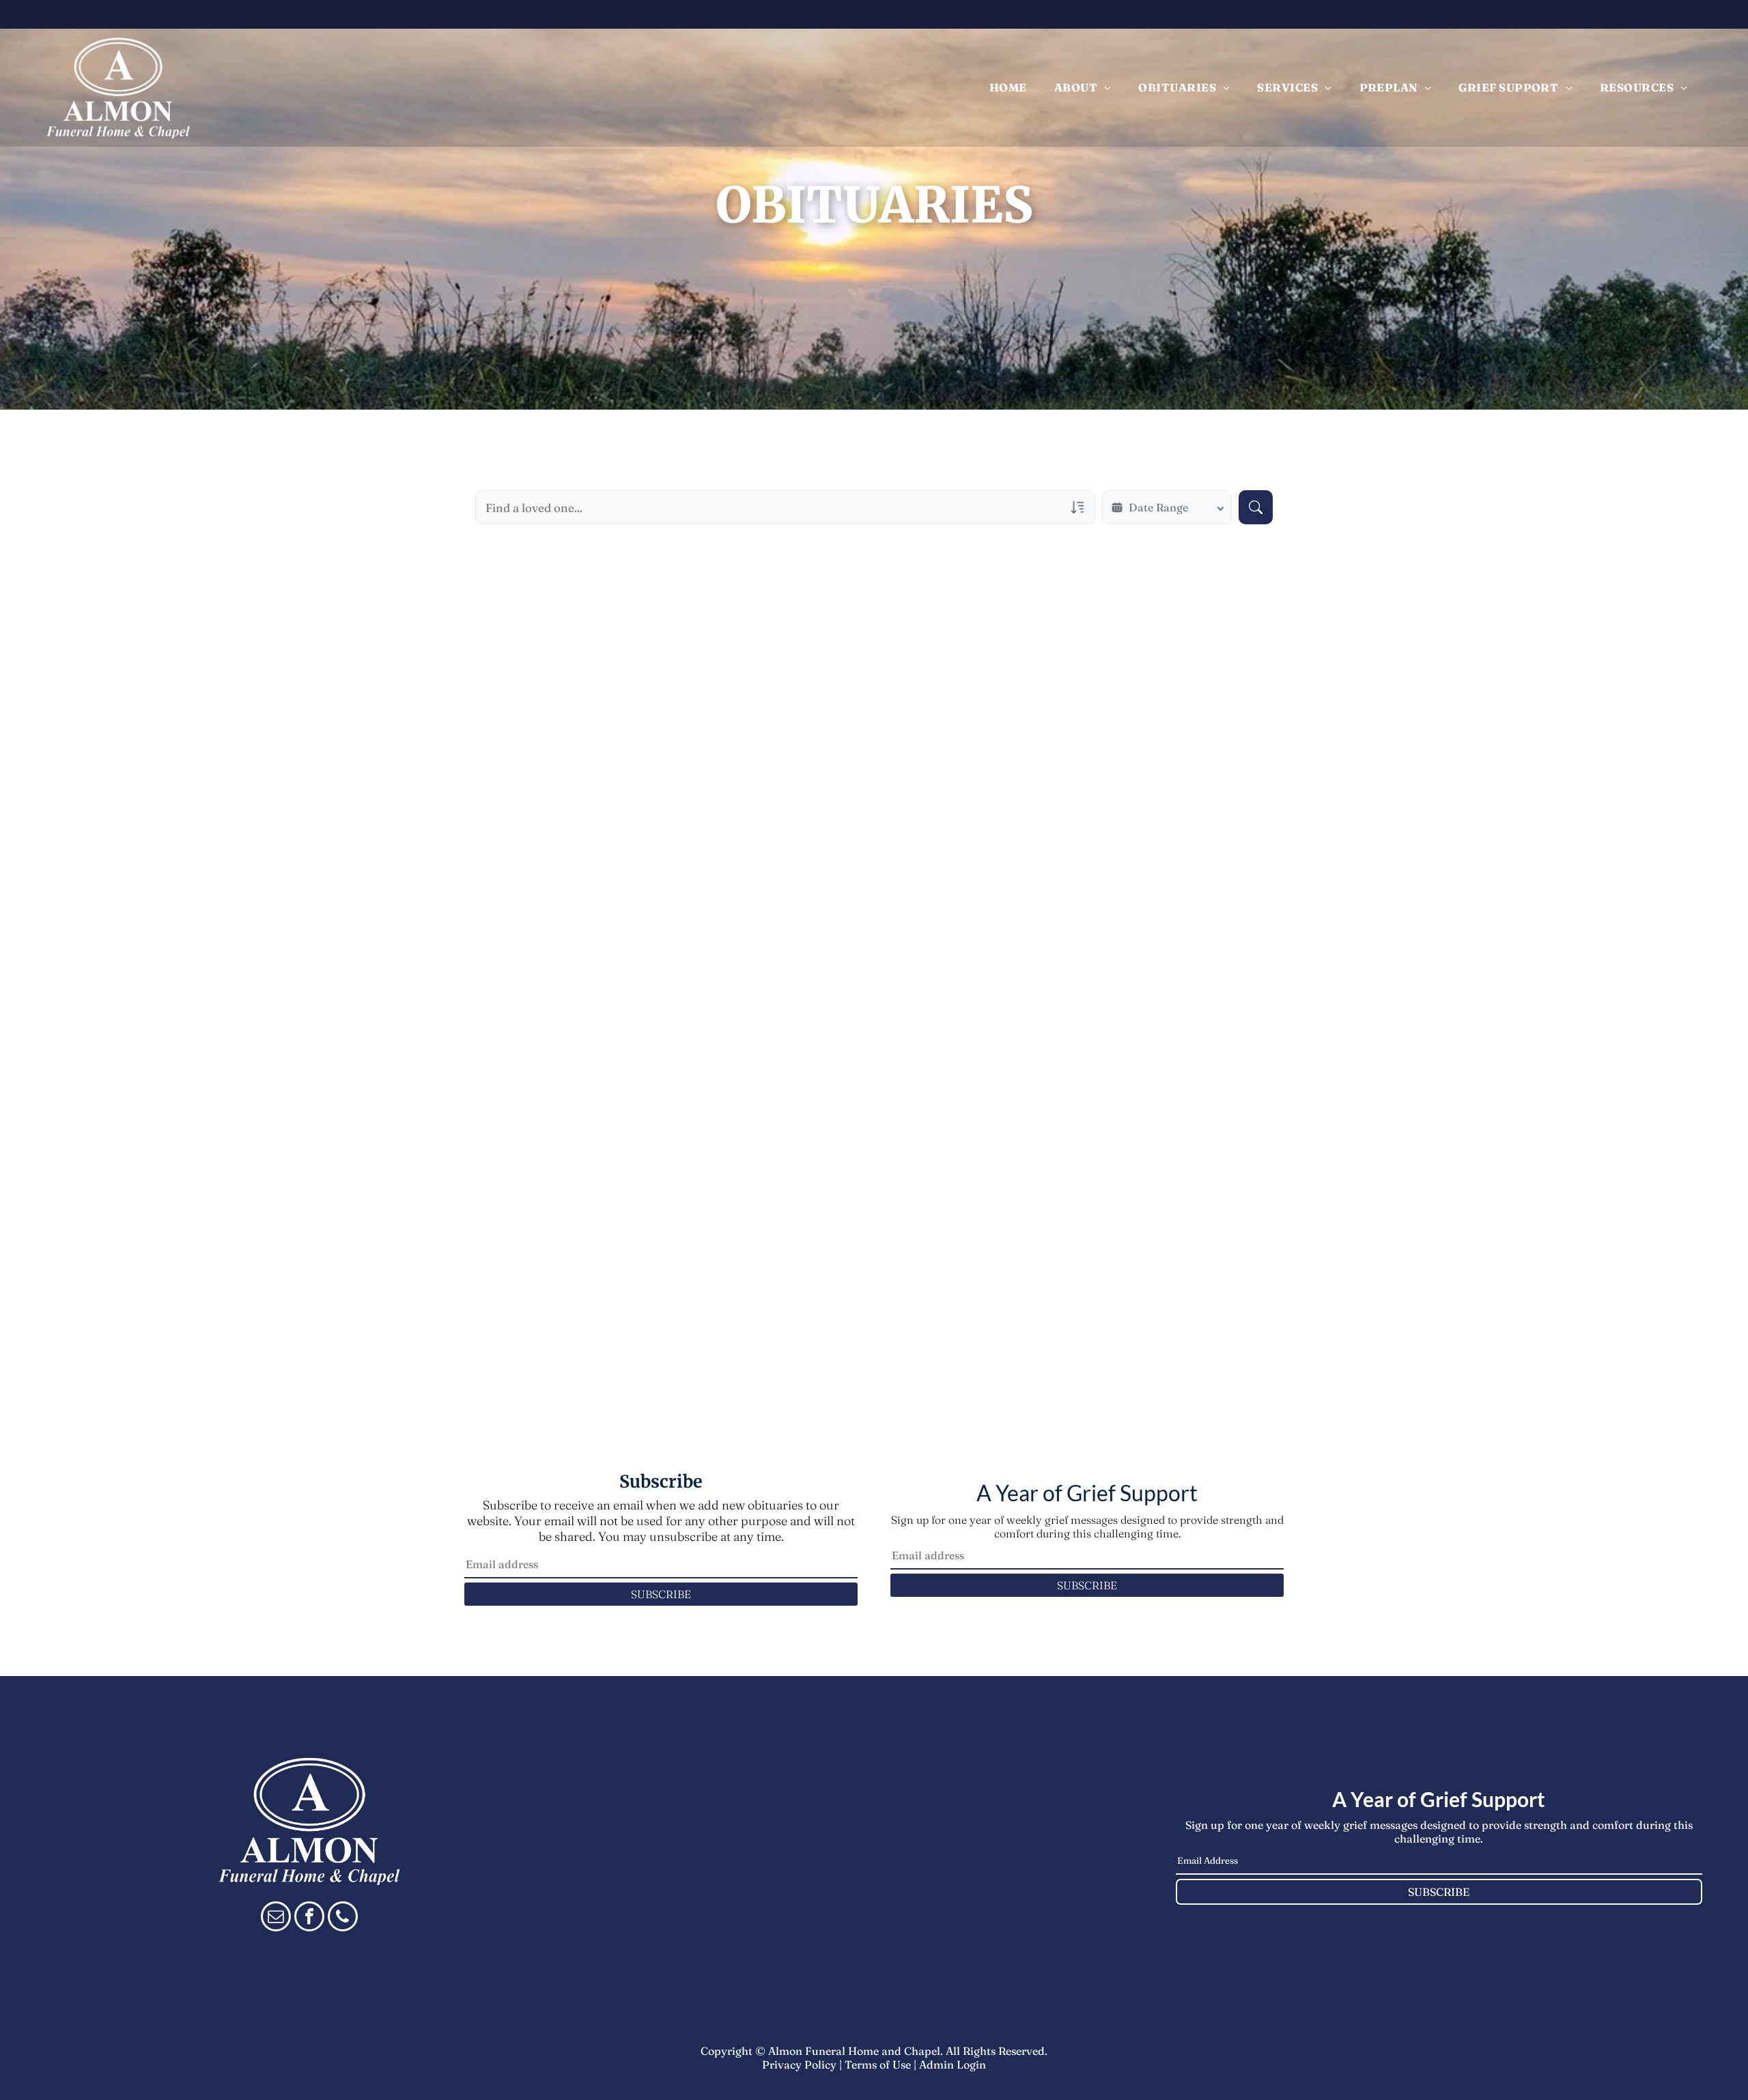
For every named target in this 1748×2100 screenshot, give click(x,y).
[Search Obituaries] (1256, 507)
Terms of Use (878, 2064)
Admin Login (953, 2064)
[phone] (343, 1918)
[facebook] (309, 1918)
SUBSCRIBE (661, 1594)
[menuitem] (1008, 87)
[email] (276, 1918)
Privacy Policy (799, 2064)
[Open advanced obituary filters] (1077, 507)
